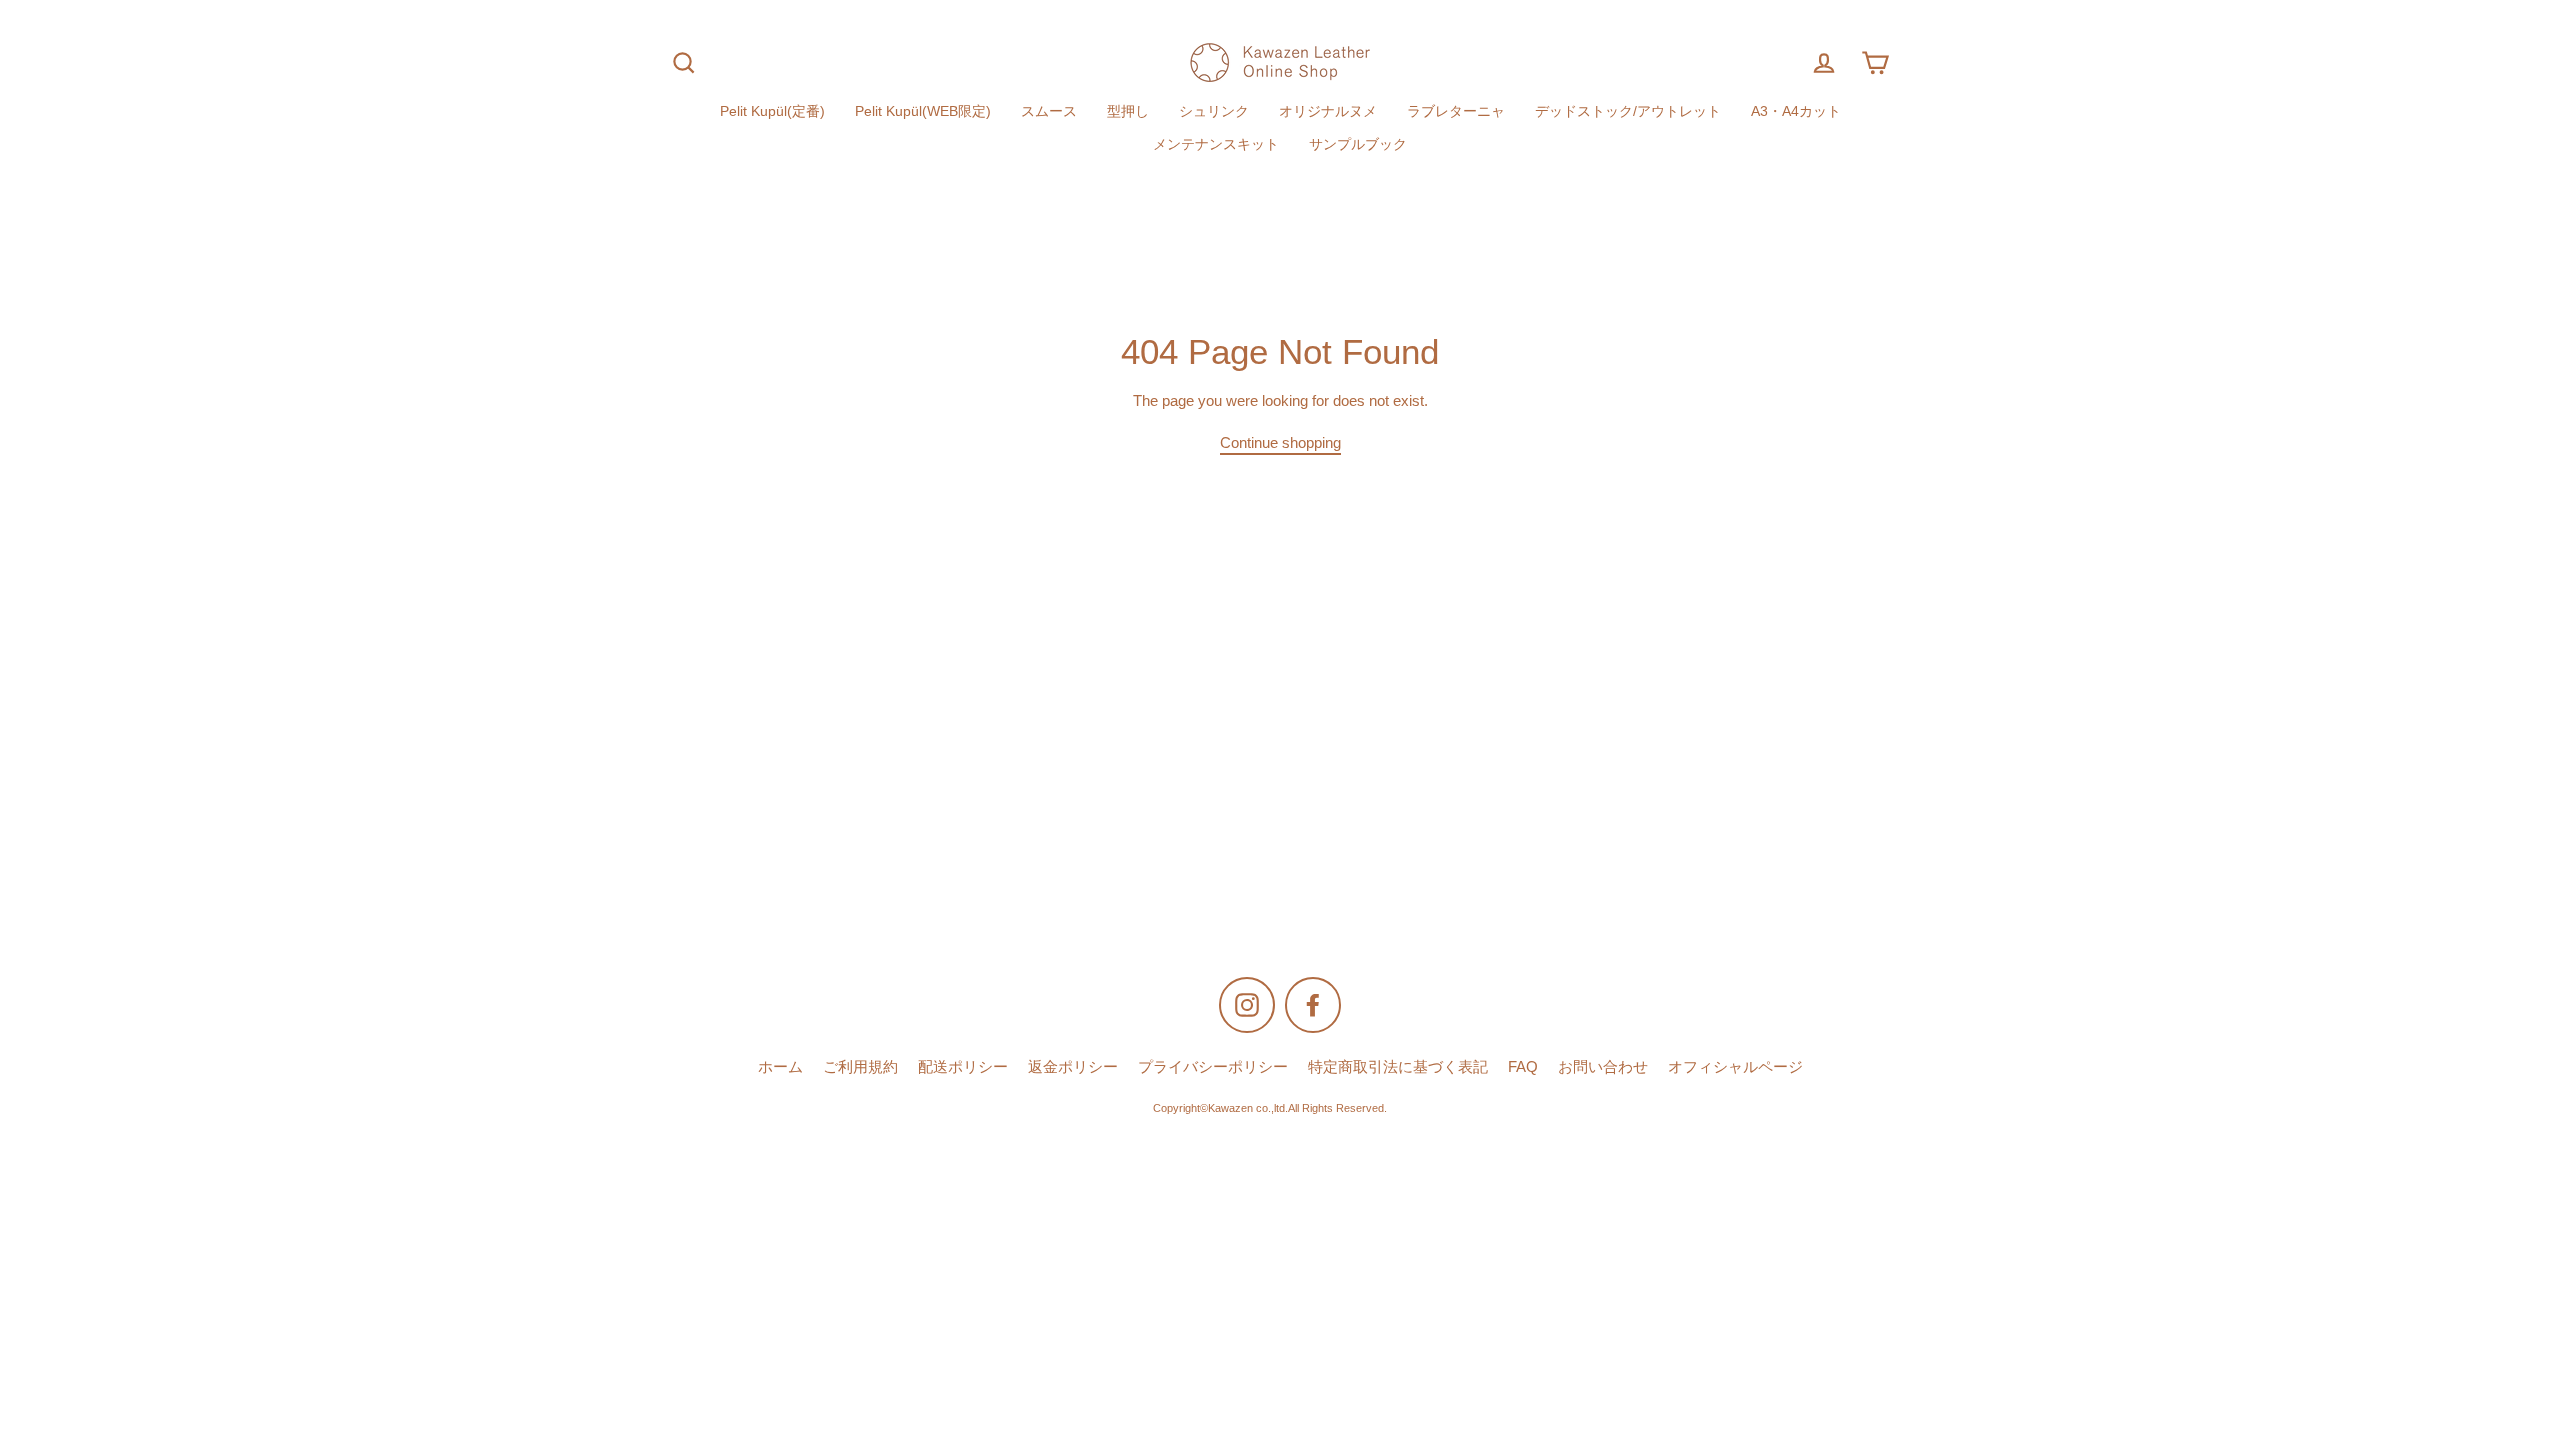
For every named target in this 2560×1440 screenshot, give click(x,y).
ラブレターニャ (1456, 111)
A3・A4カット (1796, 111)
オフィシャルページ (1735, 1067)
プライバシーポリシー (1213, 1067)
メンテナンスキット (1216, 144)
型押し (1128, 111)
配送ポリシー (963, 1067)
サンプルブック (1358, 144)
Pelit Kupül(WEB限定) (923, 111)
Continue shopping (1280, 442)
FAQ (1523, 1067)
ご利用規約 (860, 1067)
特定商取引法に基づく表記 (1398, 1067)
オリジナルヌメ (1328, 111)
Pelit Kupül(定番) (772, 111)
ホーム (780, 1067)
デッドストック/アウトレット (1628, 111)
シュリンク (1214, 111)
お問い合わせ (1603, 1067)
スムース (1049, 111)
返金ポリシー (1073, 1067)
